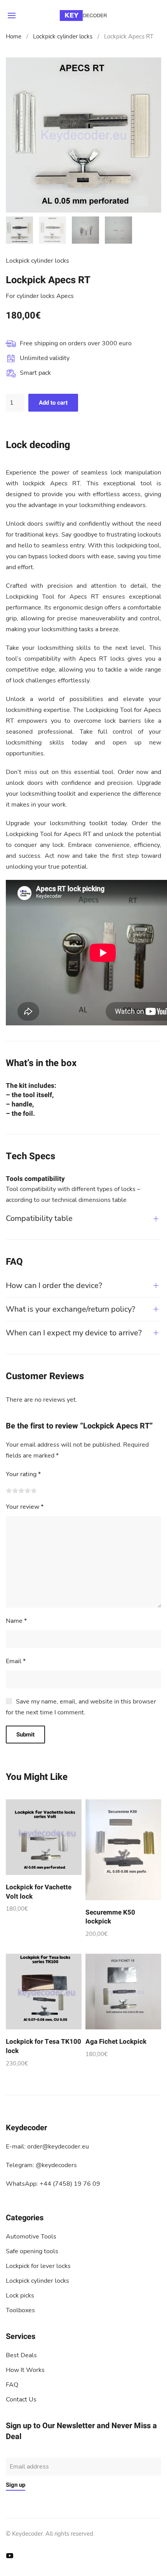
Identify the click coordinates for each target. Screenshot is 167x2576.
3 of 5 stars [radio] (21, 1491)
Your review (25, 1507)
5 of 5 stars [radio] (34, 1491)
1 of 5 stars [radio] (9, 1491)
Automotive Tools (31, 2237)
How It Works (25, 2370)
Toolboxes (20, 2310)
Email (16, 1661)
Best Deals (21, 2355)
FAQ (12, 2385)
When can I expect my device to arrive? (74, 1333)
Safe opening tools (32, 2251)
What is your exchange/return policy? (70, 1309)
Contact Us (21, 2399)
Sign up (16, 2485)
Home (14, 36)
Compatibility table (39, 1218)
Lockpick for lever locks (38, 2266)
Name (16, 1621)
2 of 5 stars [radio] (15, 1491)
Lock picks (20, 2296)
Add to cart (53, 403)
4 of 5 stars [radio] (28, 1491)
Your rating (23, 1474)
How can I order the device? (54, 1285)
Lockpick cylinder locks (63, 36)
